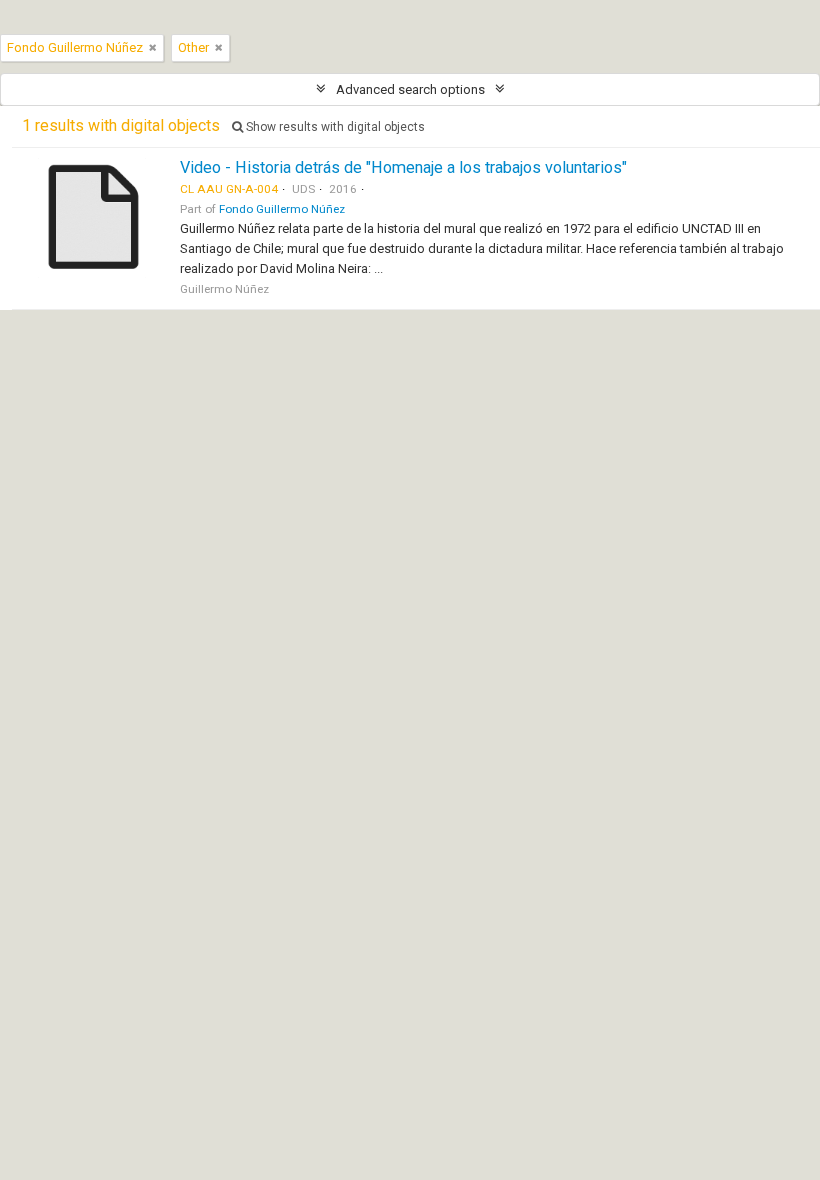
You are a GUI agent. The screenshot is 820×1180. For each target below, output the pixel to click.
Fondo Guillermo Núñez (282, 209)
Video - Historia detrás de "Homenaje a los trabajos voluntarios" (403, 167)
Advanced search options (410, 89)
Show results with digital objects (334, 127)
